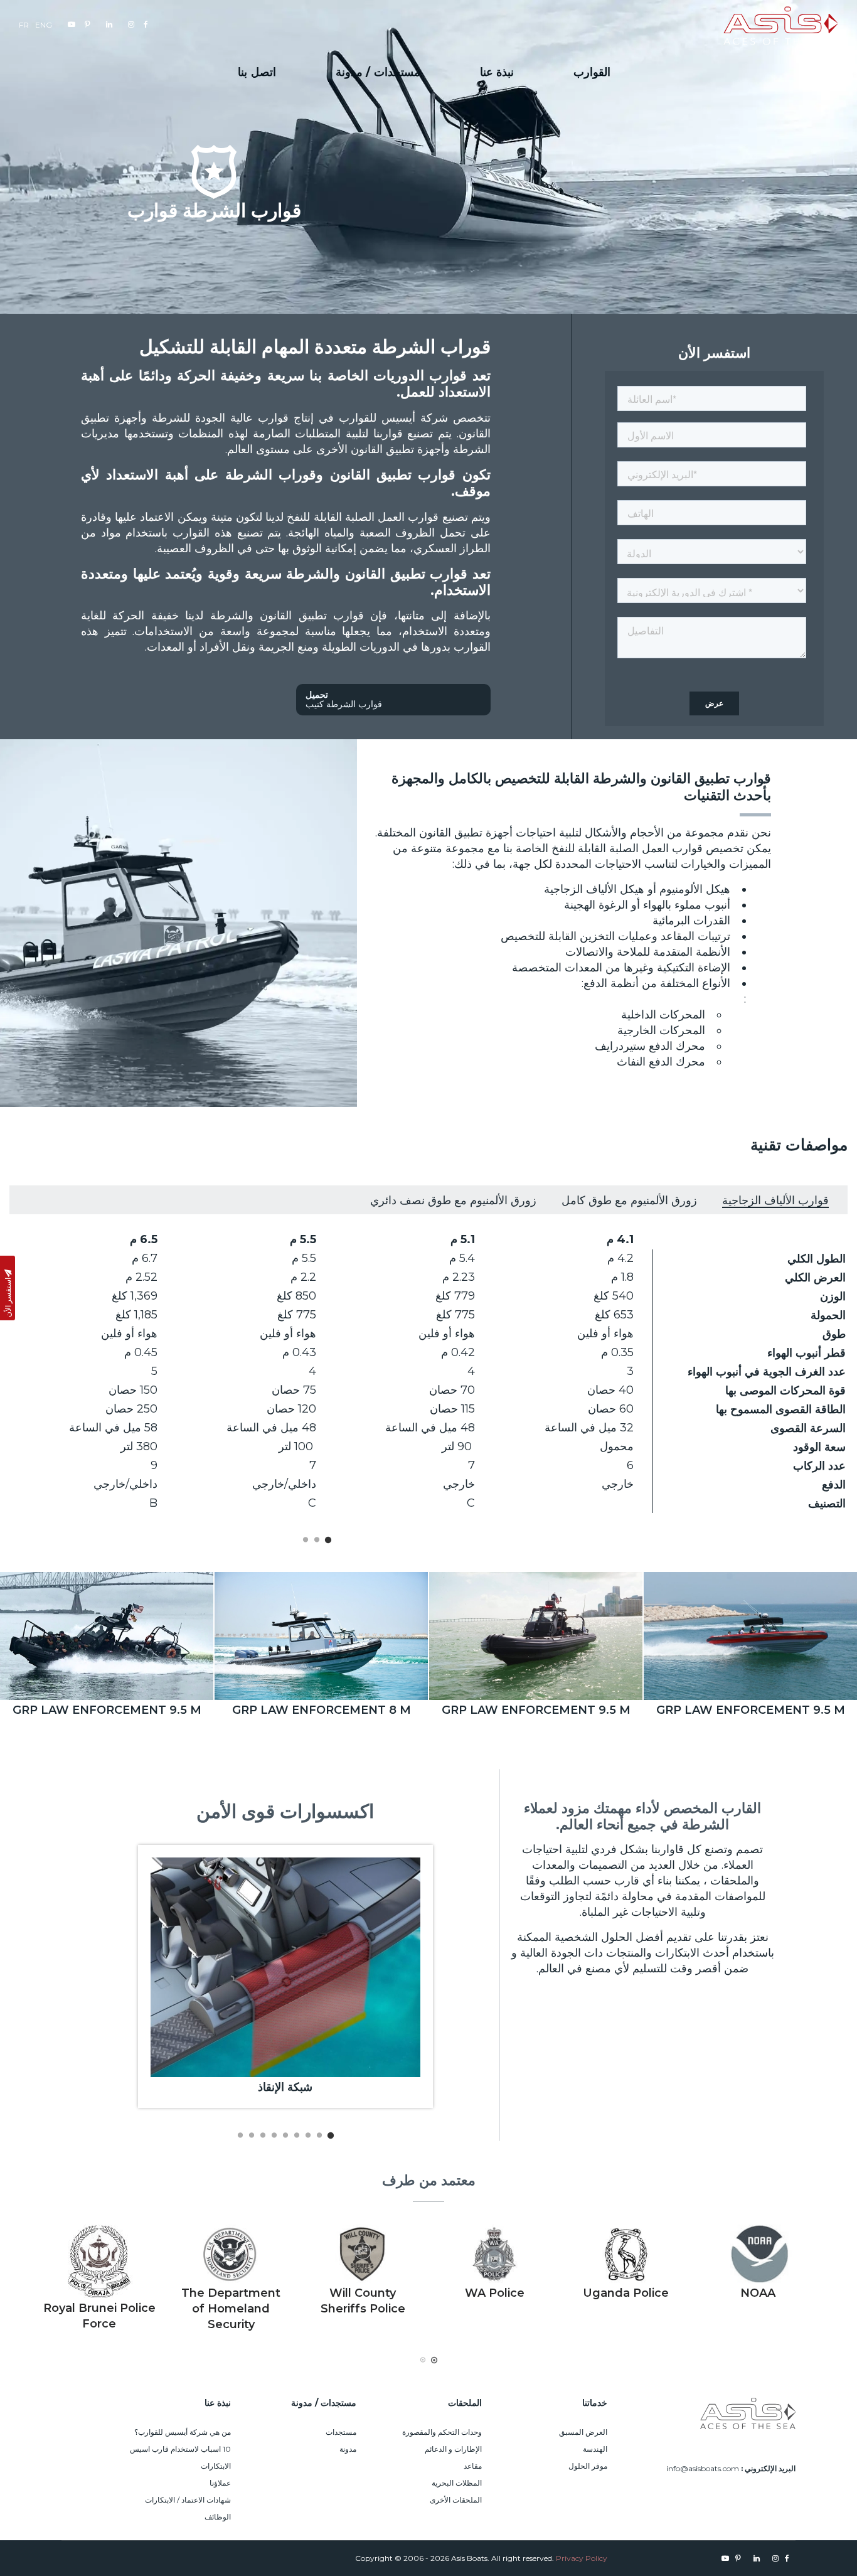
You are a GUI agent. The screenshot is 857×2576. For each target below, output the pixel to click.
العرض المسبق (583, 2432)
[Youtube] (70, 24)
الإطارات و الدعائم (453, 2449)
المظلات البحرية (457, 2483)
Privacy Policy (582, 2558)
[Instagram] (130, 24)
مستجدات (341, 2432)
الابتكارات (216, 2466)
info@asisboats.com (703, 2468)
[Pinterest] (86, 24)
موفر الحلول (588, 2466)
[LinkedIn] (108, 24)
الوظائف (218, 2517)
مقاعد (473, 2466)
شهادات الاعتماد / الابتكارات (188, 2500)
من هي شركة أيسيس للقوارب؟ (183, 2432)
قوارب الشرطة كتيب (344, 699)
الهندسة (595, 2449)
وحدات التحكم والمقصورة (442, 2432)
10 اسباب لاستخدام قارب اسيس (180, 2449)
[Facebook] (144, 24)
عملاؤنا (220, 2483)
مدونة (348, 2449)
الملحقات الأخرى (456, 2500)
